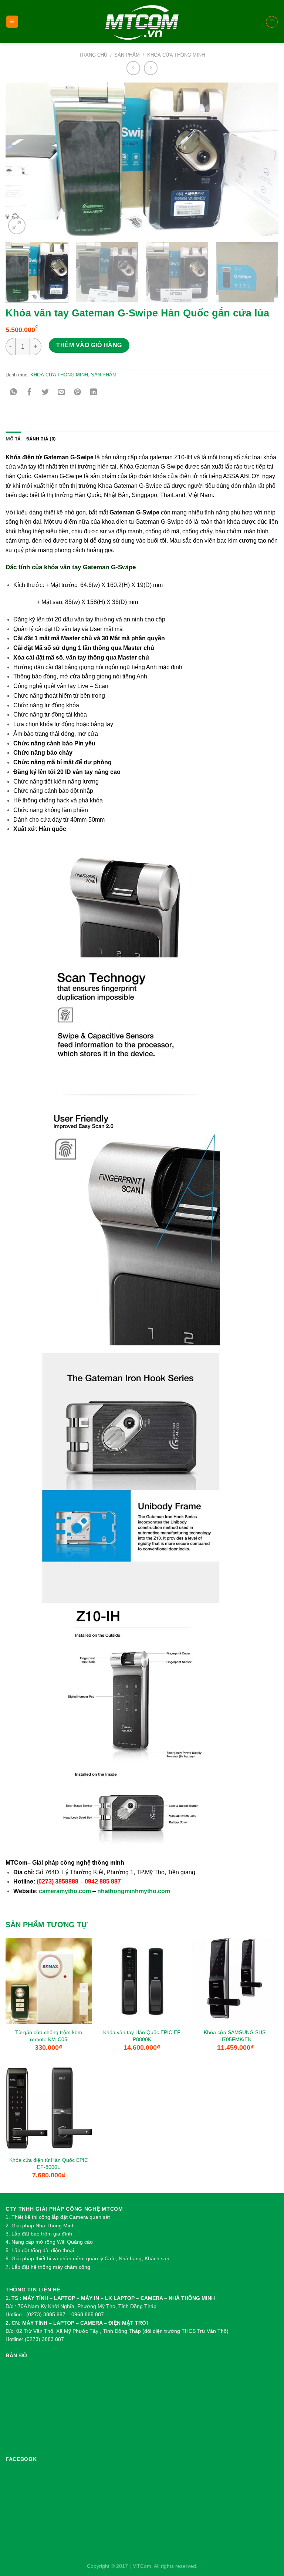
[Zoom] (17, 225)
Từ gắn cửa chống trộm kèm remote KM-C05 (49, 2036)
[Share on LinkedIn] (93, 393)
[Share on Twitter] (45, 393)
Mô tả (13, 439)
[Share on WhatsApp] (13, 393)
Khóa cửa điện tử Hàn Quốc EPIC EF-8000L (49, 2164)
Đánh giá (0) (41, 439)
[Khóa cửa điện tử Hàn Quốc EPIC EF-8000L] (49, 2109)
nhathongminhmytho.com (134, 1891)
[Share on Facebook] (29, 393)
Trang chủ (93, 55)
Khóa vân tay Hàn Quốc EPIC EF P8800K (142, 2036)
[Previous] (20, 159)
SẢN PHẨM (127, 55)
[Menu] (12, 22)
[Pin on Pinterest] (77, 393)
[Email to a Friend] (62, 393)
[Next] (264, 159)
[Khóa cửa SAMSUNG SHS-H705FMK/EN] (235, 1981)
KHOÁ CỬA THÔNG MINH (176, 55)
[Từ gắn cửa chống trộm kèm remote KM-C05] (49, 1981)
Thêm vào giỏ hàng (89, 345)
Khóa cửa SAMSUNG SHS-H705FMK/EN (236, 2036)
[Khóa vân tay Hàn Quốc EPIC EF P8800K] (142, 1981)
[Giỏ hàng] (272, 22)
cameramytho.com (65, 1891)
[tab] (13, 439)
